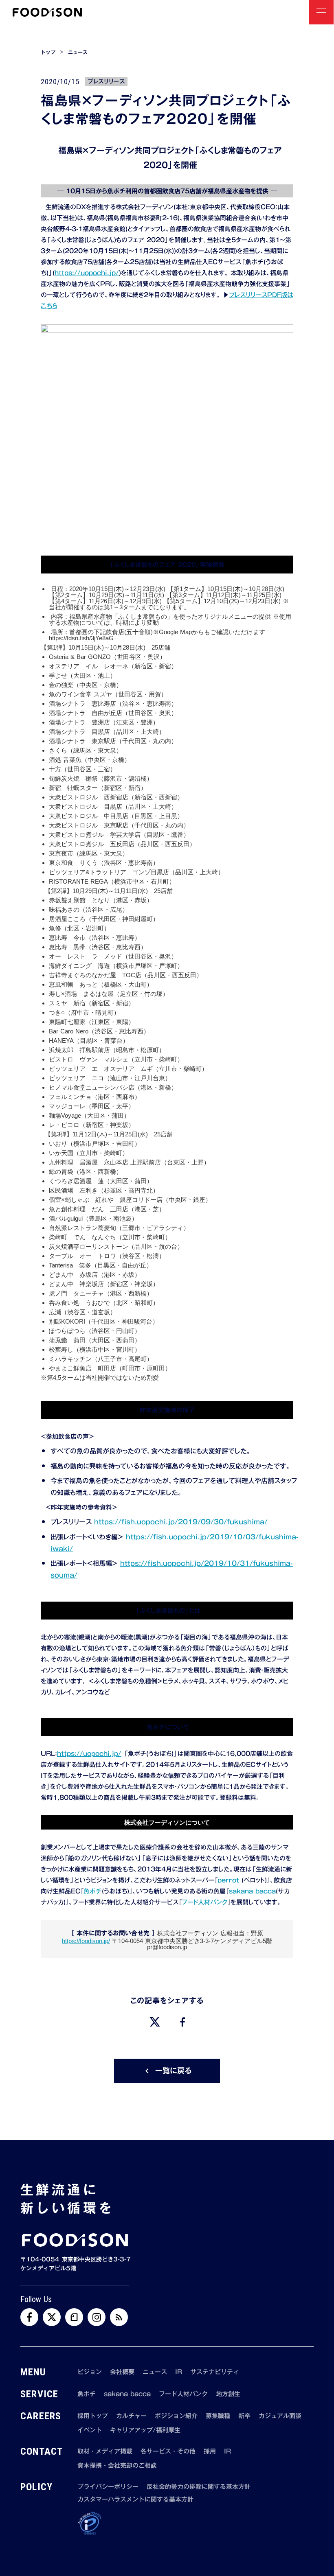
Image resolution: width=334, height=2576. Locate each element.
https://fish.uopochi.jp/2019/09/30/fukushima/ (181, 1522)
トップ (48, 52)
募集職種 (218, 2416)
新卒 (244, 2416)
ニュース (78, 52)
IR (179, 2372)
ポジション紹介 (176, 2416)
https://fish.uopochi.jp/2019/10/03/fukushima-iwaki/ (175, 1543)
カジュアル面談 (280, 2416)
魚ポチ (93, 1891)
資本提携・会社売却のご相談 (117, 2465)
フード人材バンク (204, 1902)
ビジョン (90, 2372)
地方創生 (228, 2394)
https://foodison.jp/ (86, 1941)
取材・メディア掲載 (105, 2451)
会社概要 (122, 2372)
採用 (210, 2451)
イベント (90, 2430)
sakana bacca (252, 1891)
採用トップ (93, 2416)
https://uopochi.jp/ (87, 273)
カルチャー (131, 2416)
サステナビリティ (215, 2372)
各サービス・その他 (168, 2451)
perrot (228, 1880)
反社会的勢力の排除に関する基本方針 (199, 2487)
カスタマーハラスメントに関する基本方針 (135, 2499)
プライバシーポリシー (108, 2487)
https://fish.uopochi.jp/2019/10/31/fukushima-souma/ (172, 1569)
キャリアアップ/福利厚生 (145, 2430)
